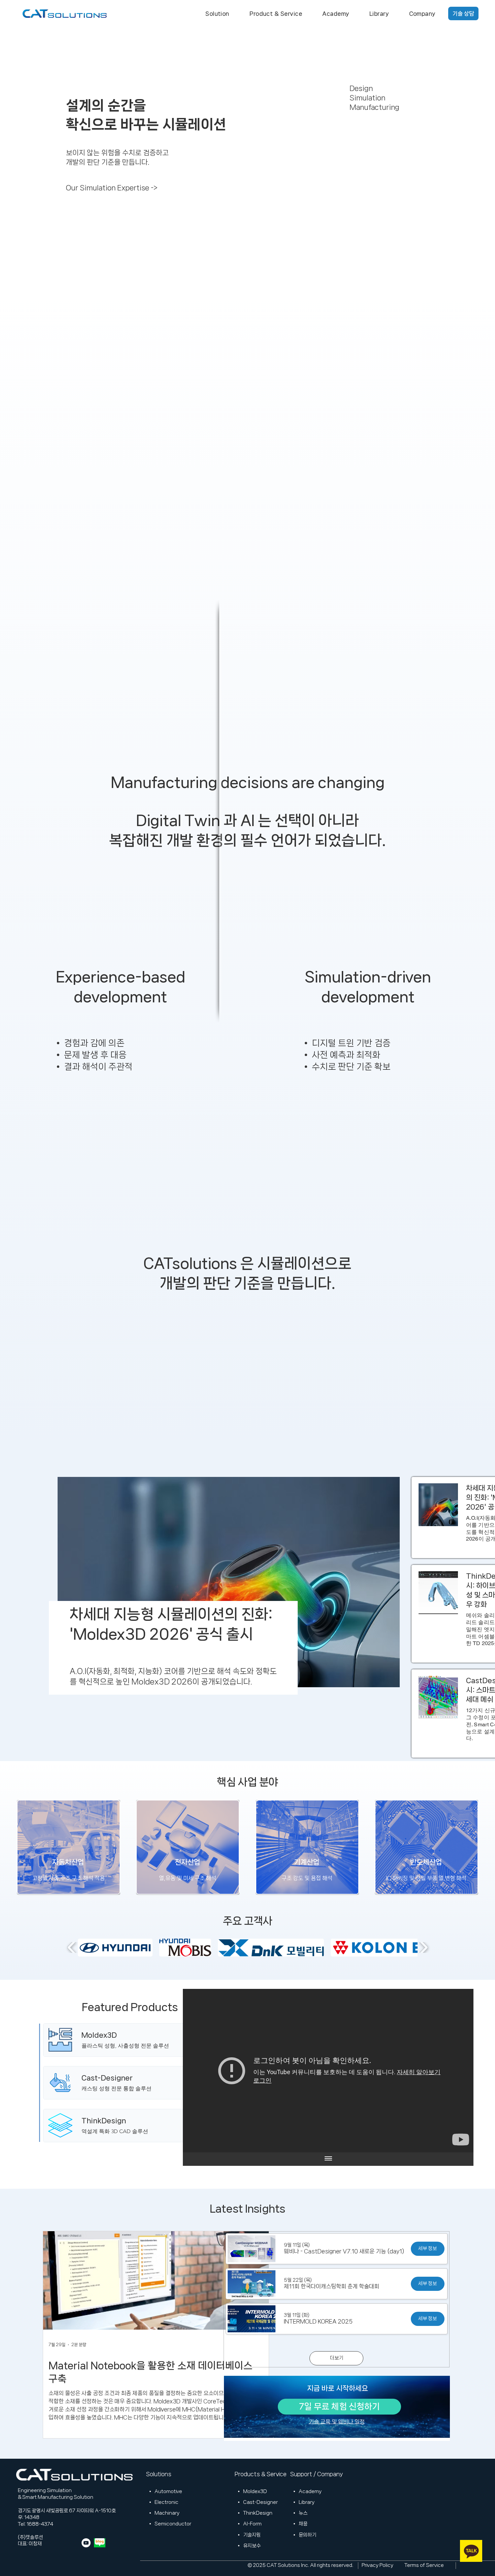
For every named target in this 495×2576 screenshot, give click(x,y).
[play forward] (423, 1947)
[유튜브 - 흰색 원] (86, 2543)
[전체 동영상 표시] (328, 2159)
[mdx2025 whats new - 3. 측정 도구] (328, 2071)
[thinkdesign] (135, 2126)
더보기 (337, 2358)
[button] (217, 13)
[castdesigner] (135, 2083)
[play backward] (72, 1947)
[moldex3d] (135, 2040)
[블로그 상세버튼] (172, 1628)
